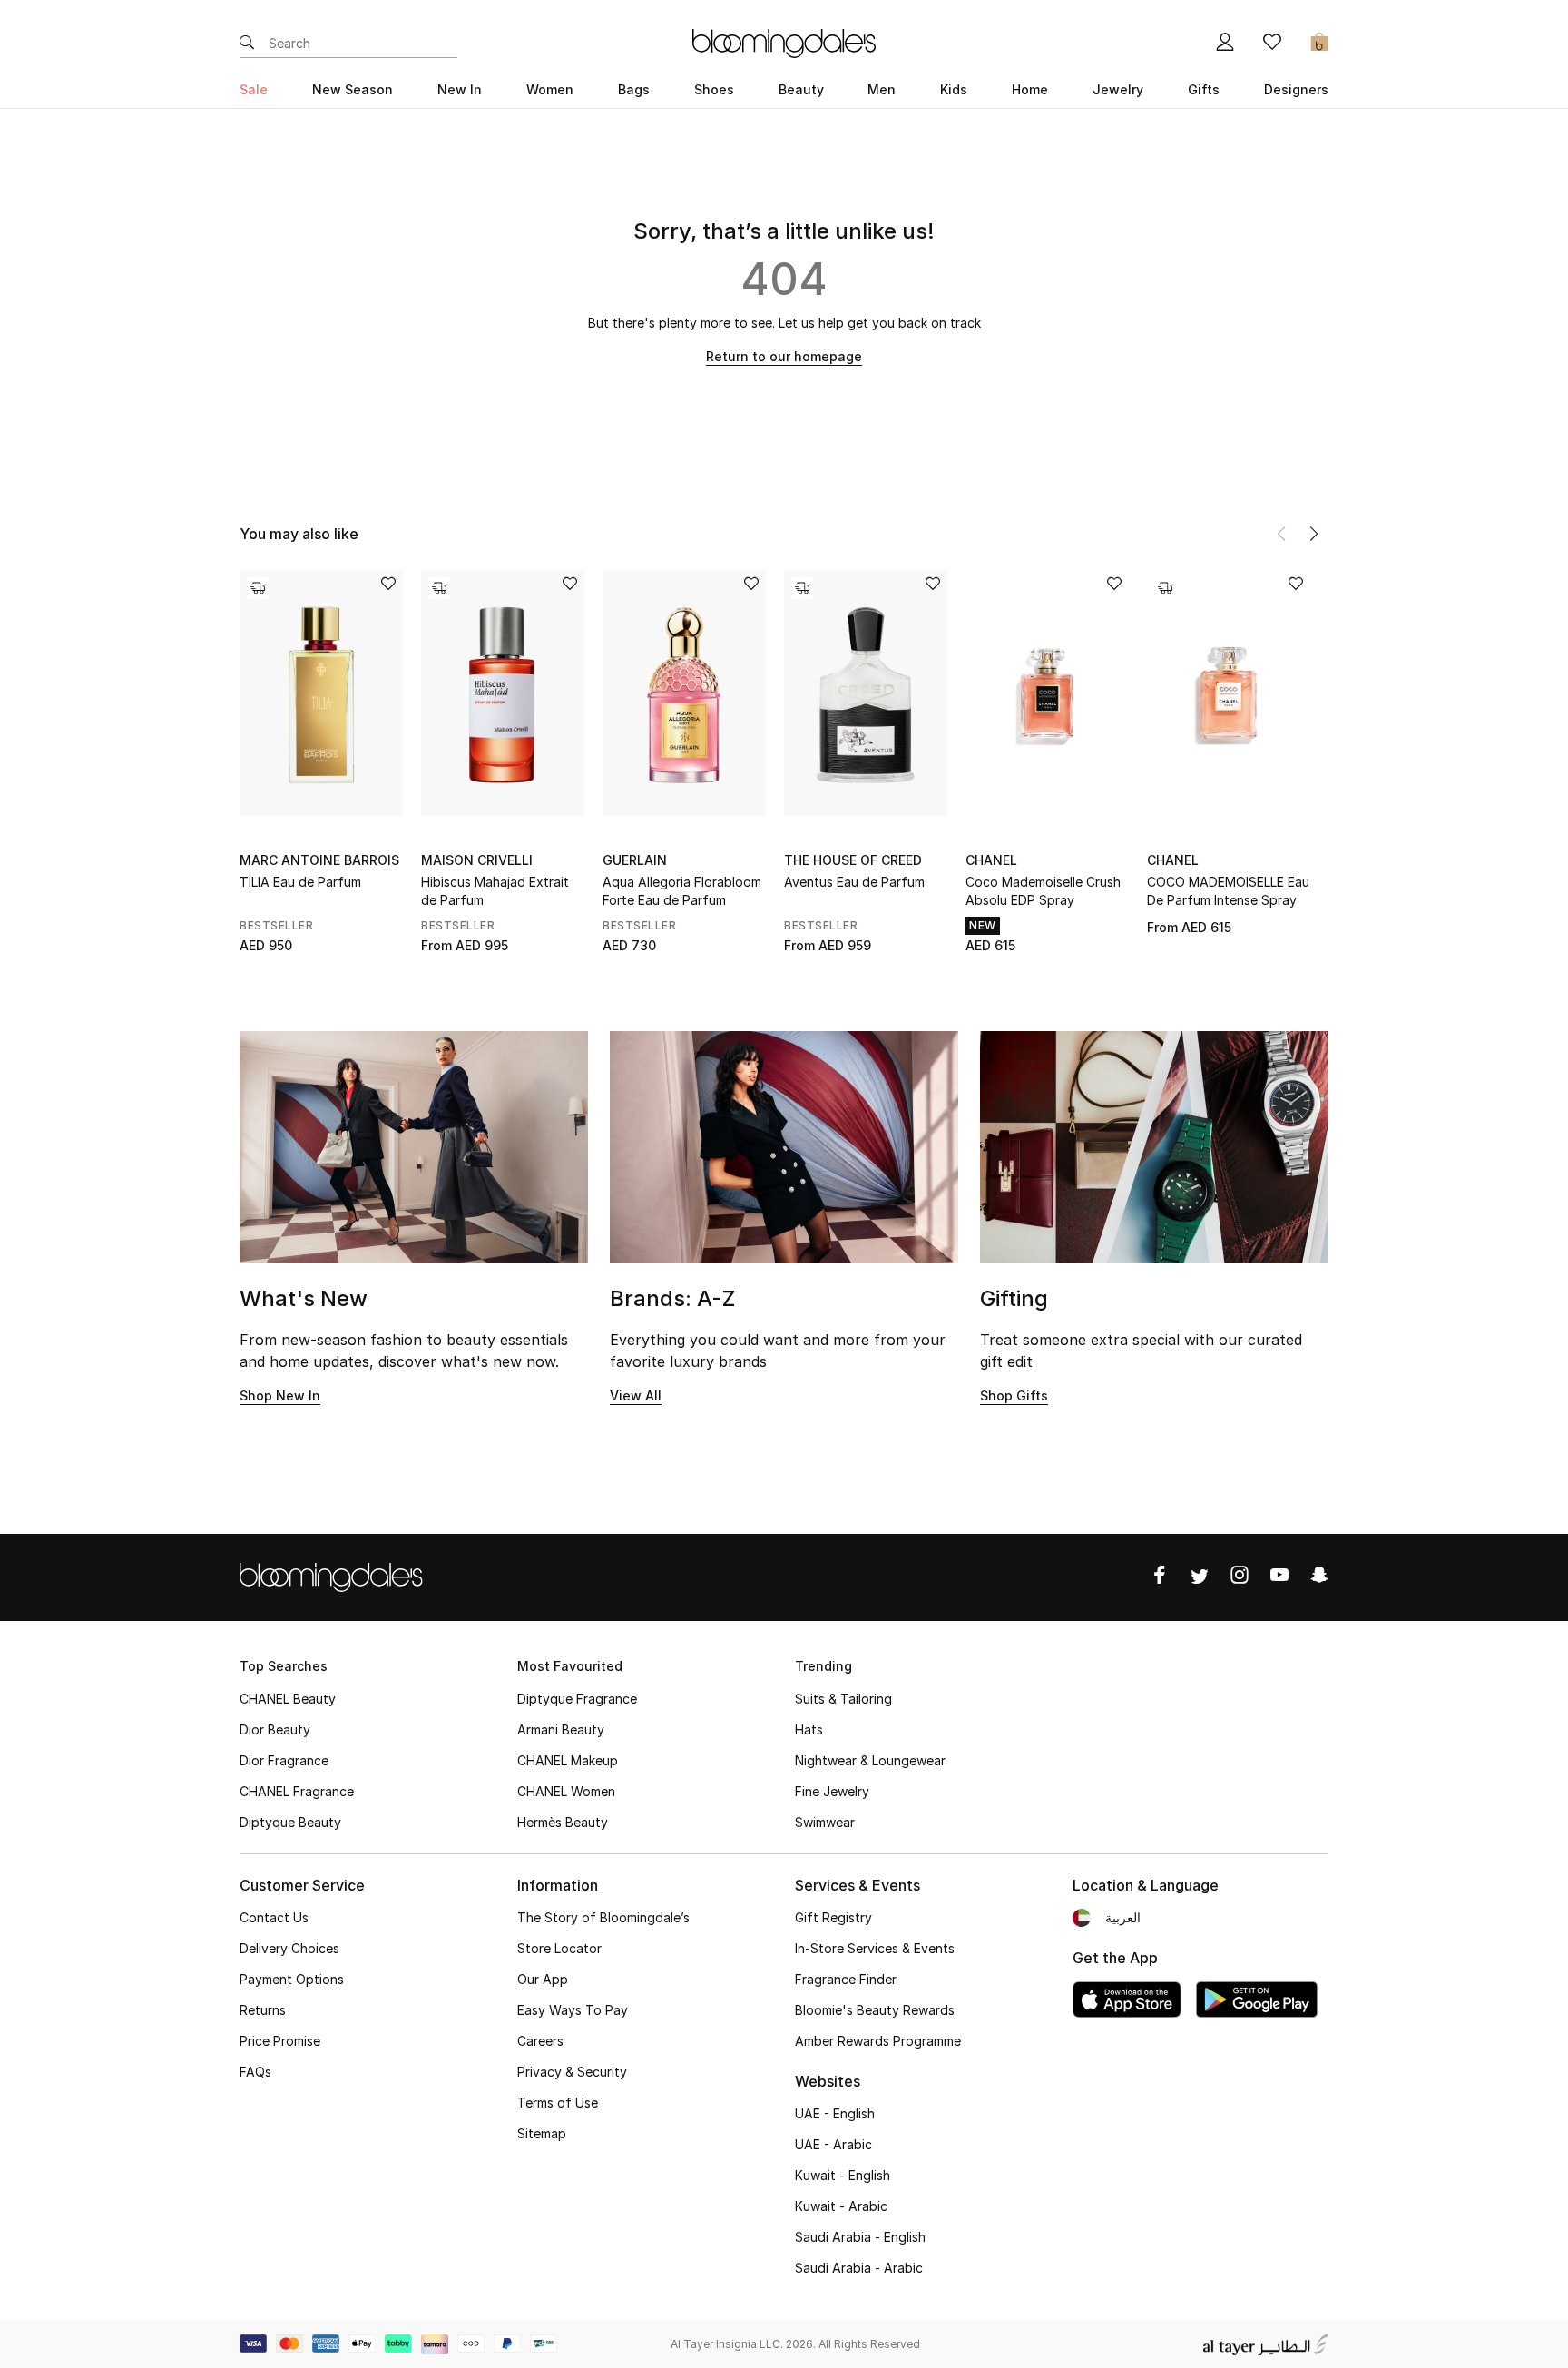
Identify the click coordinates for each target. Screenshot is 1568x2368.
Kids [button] (954, 89)
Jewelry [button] (1118, 89)
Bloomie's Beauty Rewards (875, 2010)
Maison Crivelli (477, 860)
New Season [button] (353, 89)
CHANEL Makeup (568, 1760)
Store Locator (559, 1948)
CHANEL (991, 860)
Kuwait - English (843, 2175)
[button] (1314, 534)
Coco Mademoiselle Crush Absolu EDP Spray (1043, 891)
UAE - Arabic (833, 2144)
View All (636, 1395)
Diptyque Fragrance (577, 1699)
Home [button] (1030, 89)
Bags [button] (634, 89)
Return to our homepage (784, 356)
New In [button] (460, 89)
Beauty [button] (801, 89)
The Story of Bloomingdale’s (603, 1917)
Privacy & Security (572, 2072)
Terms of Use (558, 2103)
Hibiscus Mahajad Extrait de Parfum (495, 891)
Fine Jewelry (832, 1791)
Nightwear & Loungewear (870, 1760)
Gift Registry (833, 1917)
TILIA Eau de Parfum (300, 882)
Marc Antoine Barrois (319, 860)
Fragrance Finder (846, 1979)
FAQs (255, 2072)
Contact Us (274, 1917)
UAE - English (835, 2113)
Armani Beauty (561, 1729)
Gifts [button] (1204, 89)
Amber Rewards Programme (878, 2041)
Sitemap (542, 2133)
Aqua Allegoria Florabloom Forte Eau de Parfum (682, 891)
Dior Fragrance (284, 1760)
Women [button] (550, 89)
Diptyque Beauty (290, 1822)
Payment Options (292, 1979)
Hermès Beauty (563, 1822)
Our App (543, 1979)
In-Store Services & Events (875, 1948)
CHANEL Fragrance (297, 1791)
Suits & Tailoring (843, 1699)
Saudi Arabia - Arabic (859, 2268)
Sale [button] (254, 89)
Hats (809, 1729)
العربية (1123, 1917)
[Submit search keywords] (247, 44)
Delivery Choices (289, 1948)
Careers (540, 2041)
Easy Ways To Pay (573, 2010)
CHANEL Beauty (288, 1699)
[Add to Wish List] (388, 585)
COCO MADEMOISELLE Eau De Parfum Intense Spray (1228, 891)
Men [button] (882, 89)
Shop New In (280, 1395)
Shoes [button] (714, 89)
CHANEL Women (566, 1791)
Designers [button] (1296, 89)
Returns (263, 2010)
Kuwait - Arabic (841, 2206)
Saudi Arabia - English (860, 2237)
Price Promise (280, 2041)
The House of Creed (853, 860)
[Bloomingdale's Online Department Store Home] (784, 42)
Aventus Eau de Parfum (854, 882)
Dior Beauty (275, 1729)
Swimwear (825, 1822)
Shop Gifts (1014, 1395)
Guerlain (635, 860)
